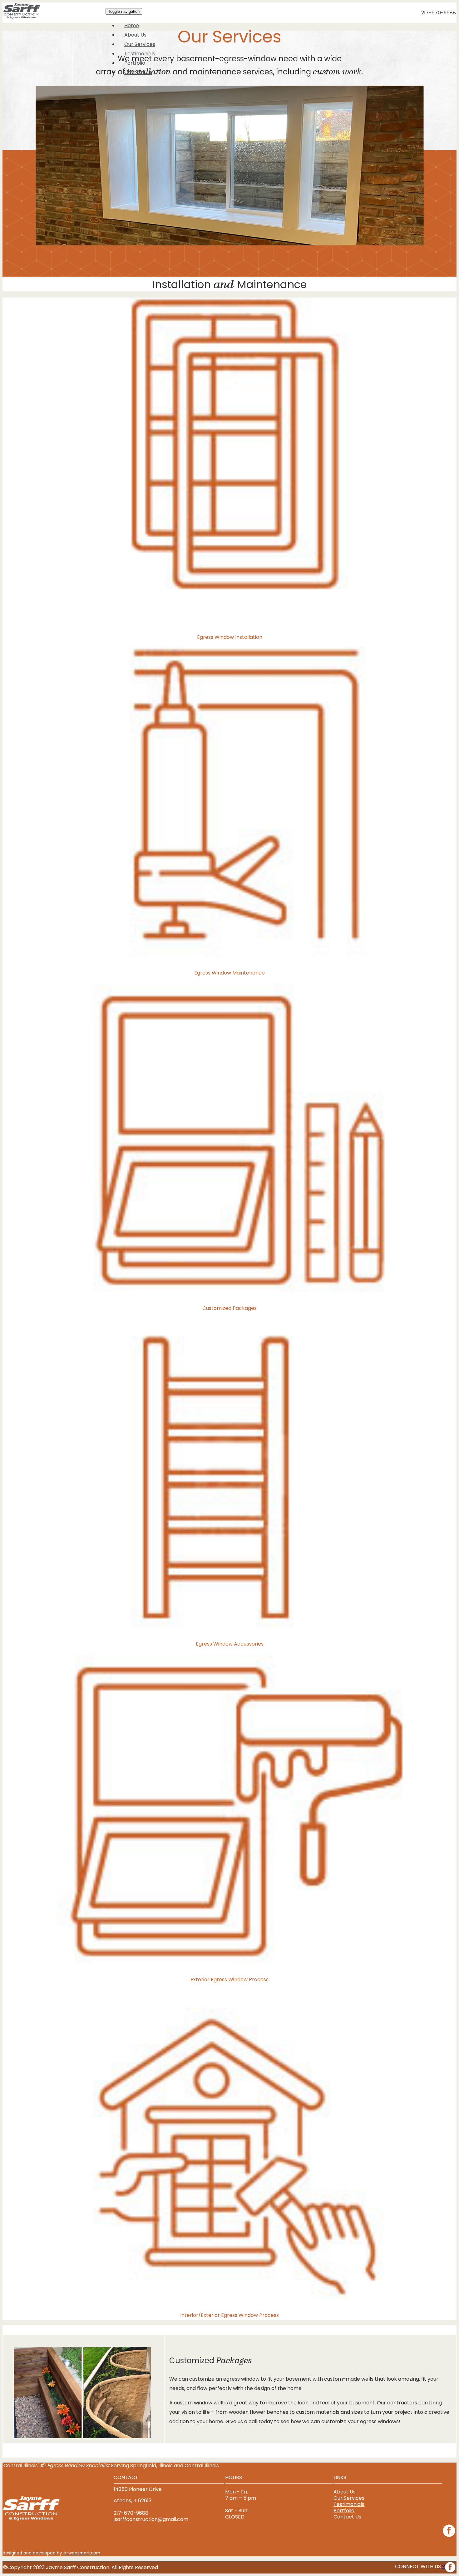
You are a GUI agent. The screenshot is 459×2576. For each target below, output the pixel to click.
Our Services (140, 44)
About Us (135, 35)
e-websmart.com (82, 2553)
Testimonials (140, 54)
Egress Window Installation (230, 637)
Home (132, 25)
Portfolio (135, 63)
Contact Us (138, 72)
